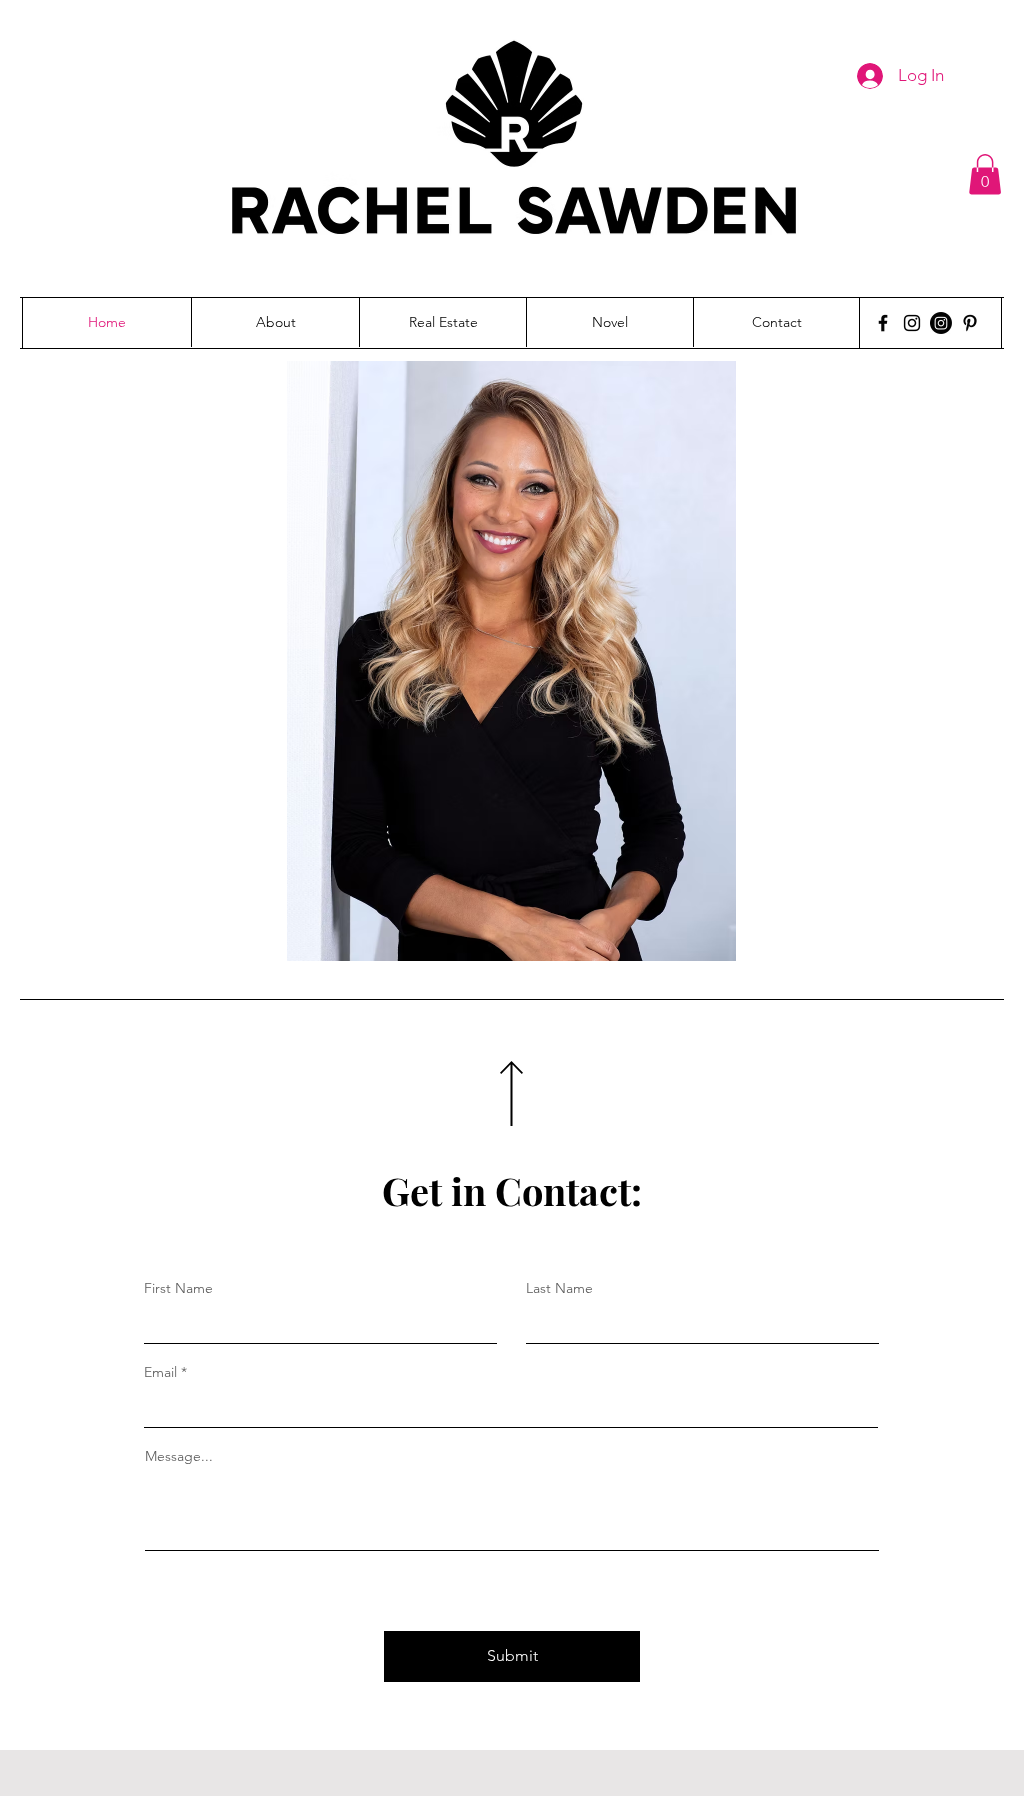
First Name (178, 1288)
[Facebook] (883, 323)
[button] (985, 174)
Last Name (559, 1288)
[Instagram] (912, 323)
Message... (179, 1456)
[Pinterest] (970, 323)
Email (160, 1372)
